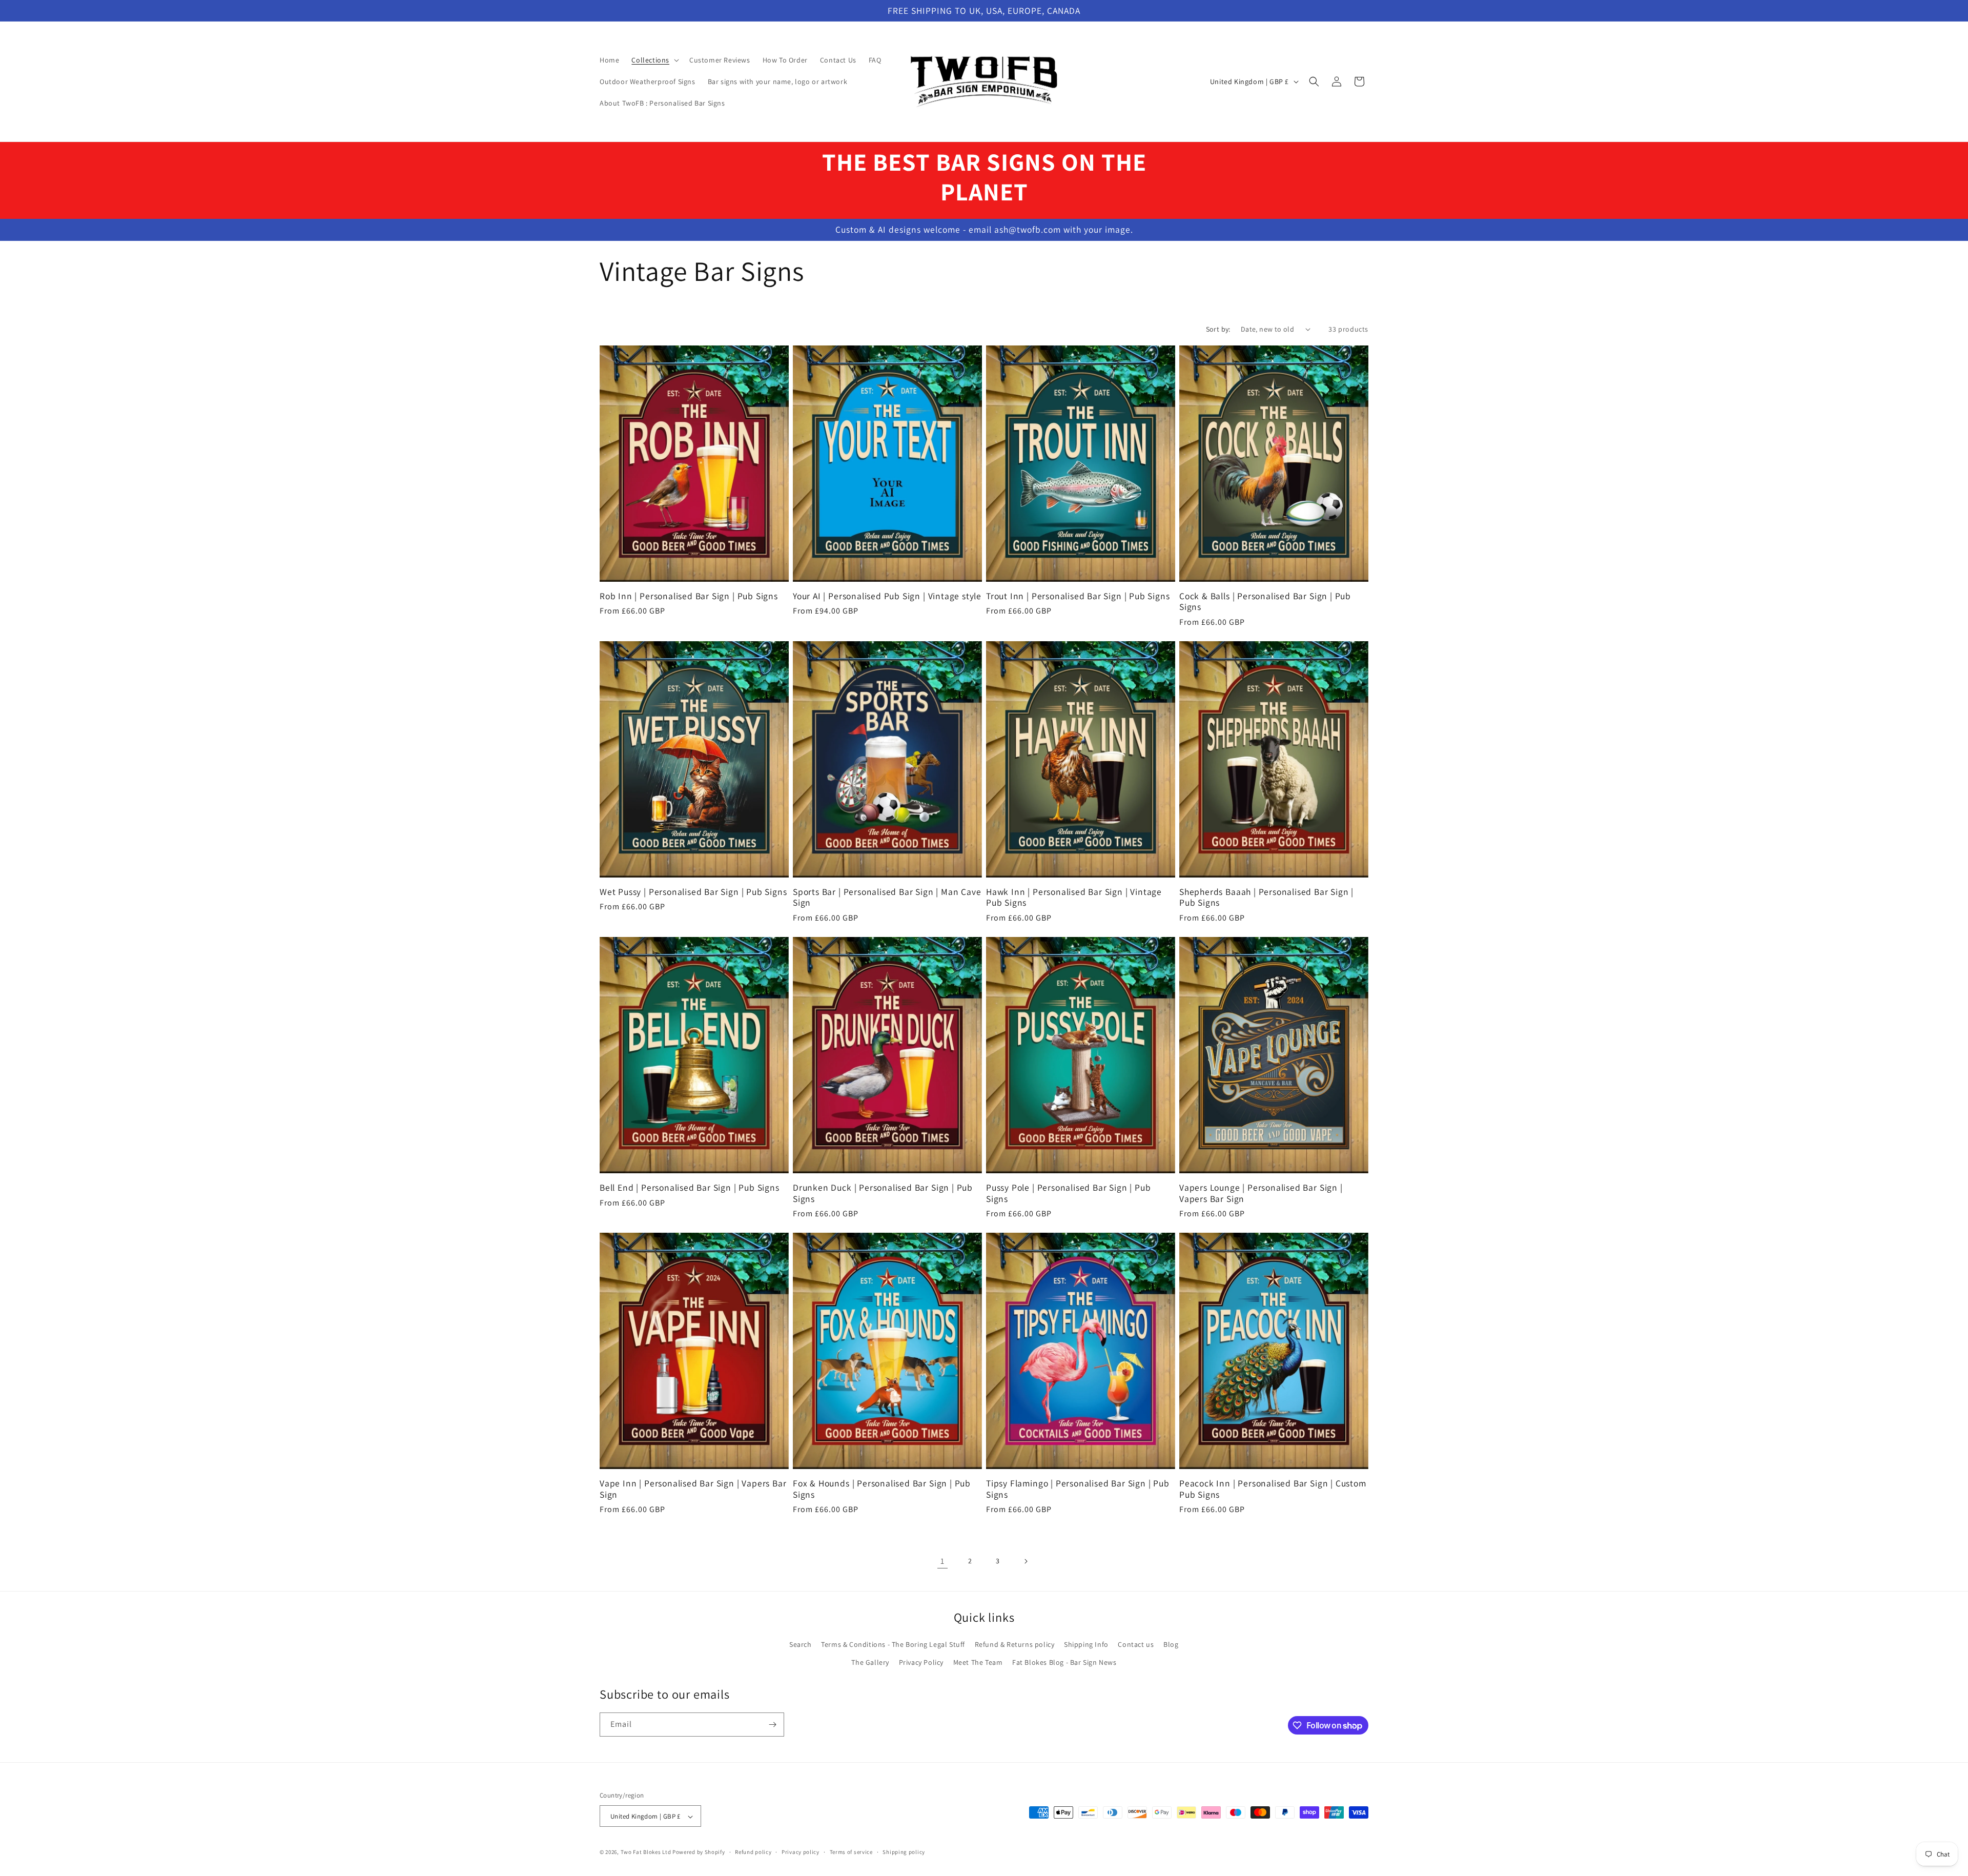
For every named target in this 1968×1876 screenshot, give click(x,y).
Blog (1171, 1644)
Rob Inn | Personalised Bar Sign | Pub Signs (689, 596)
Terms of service (851, 1852)
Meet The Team (978, 1662)
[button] (654, 60)
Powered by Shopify (699, 1852)
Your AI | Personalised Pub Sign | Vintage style (887, 596)
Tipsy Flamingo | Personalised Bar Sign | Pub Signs (1078, 1489)
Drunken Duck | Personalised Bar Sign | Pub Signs (883, 1193)
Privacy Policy (921, 1662)
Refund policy (753, 1852)
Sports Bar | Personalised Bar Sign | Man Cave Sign (887, 897)
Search (801, 1644)
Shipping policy (904, 1852)
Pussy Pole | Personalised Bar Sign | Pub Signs (1068, 1193)
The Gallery (870, 1662)
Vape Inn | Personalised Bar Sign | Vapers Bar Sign (693, 1489)
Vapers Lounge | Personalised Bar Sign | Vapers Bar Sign (1261, 1193)
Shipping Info (1086, 1644)
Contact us (1136, 1644)
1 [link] (942, 1561)
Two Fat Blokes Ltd (646, 1852)
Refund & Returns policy (1015, 1644)
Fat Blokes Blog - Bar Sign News (1064, 1662)
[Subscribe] (772, 1725)
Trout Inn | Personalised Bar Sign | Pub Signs (1078, 596)
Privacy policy (801, 1852)
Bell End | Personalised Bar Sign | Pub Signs (690, 1187)
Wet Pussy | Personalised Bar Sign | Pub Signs (693, 892)
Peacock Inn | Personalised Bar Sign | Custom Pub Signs (1273, 1489)
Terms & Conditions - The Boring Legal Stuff (893, 1644)
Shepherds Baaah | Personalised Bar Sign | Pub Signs (1266, 897)
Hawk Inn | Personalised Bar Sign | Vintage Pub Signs (1074, 897)
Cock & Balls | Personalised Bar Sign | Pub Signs (1265, 601)
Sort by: (1218, 329)
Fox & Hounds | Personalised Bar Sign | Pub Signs (882, 1489)
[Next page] (1026, 1561)
